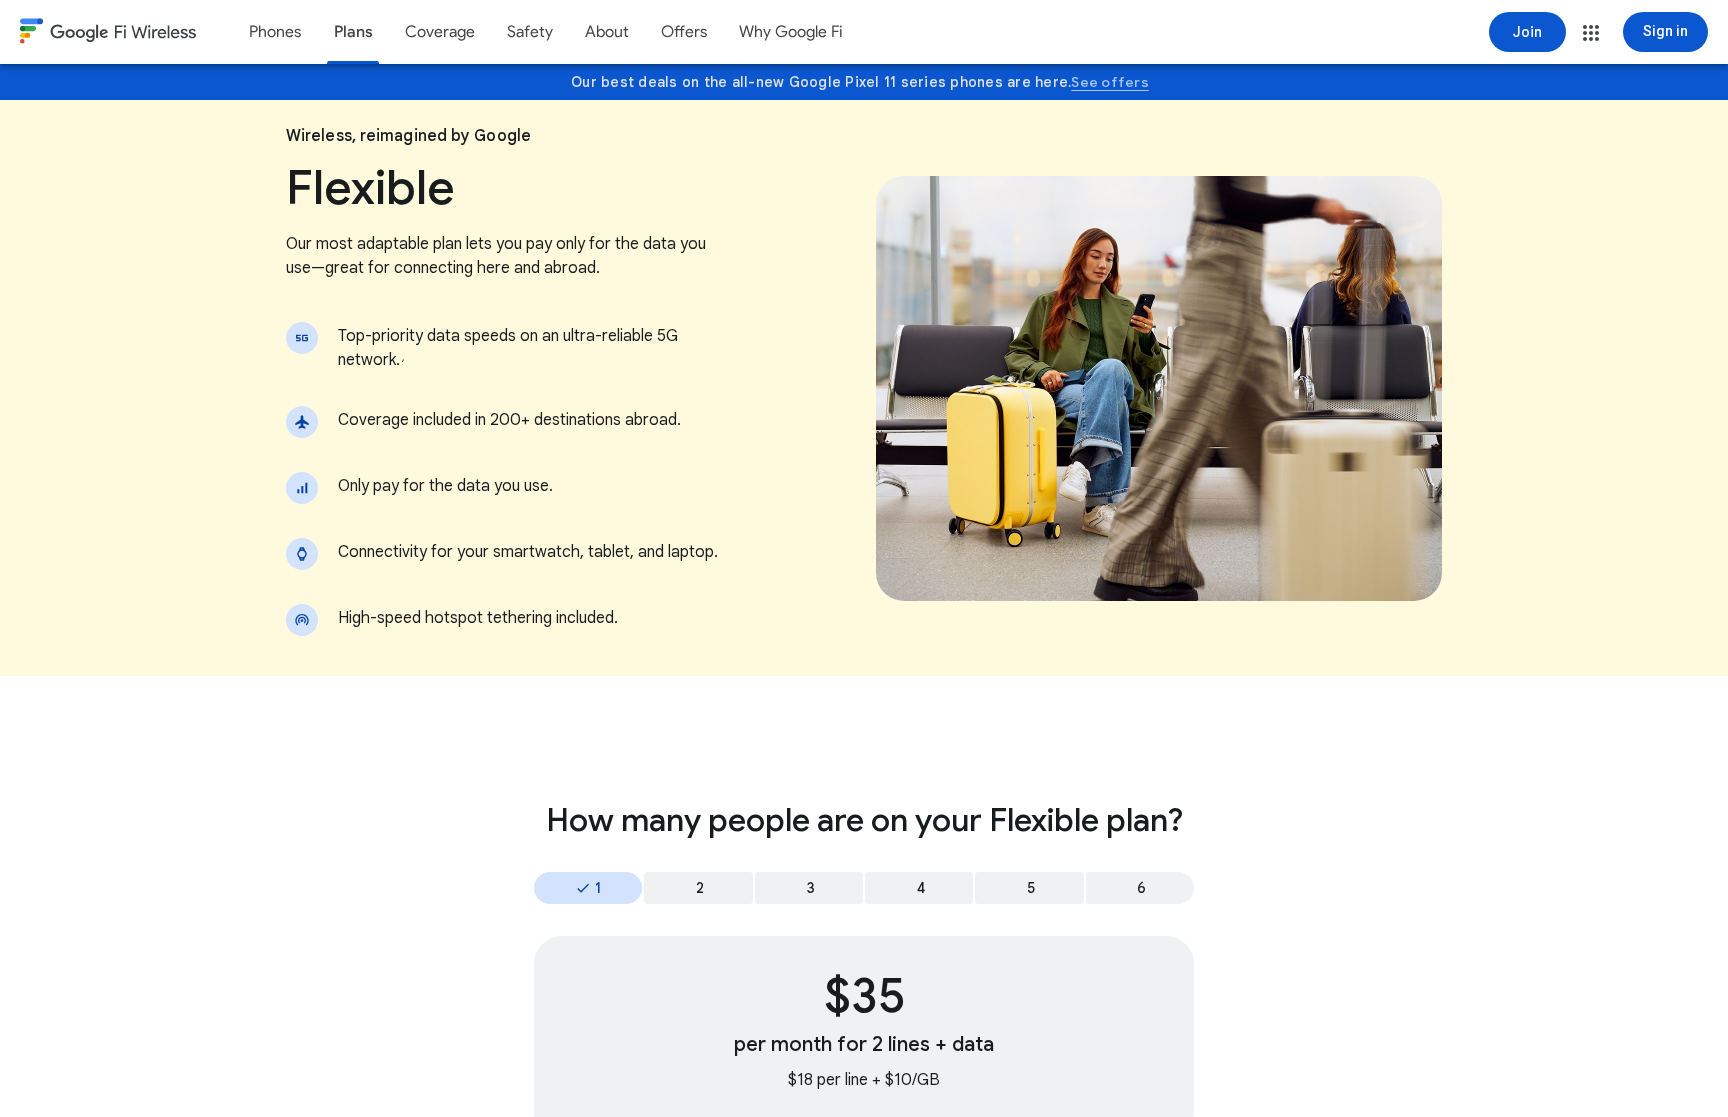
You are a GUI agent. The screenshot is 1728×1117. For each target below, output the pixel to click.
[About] (607, 32)
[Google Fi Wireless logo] (108, 34)
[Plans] (353, 32)
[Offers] (684, 32)
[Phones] (275, 32)
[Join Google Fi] (1527, 32)
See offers (1110, 82)
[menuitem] (275, 32)
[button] (1591, 33)
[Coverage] (440, 32)
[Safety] (530, 32)
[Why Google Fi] (791, 32)
